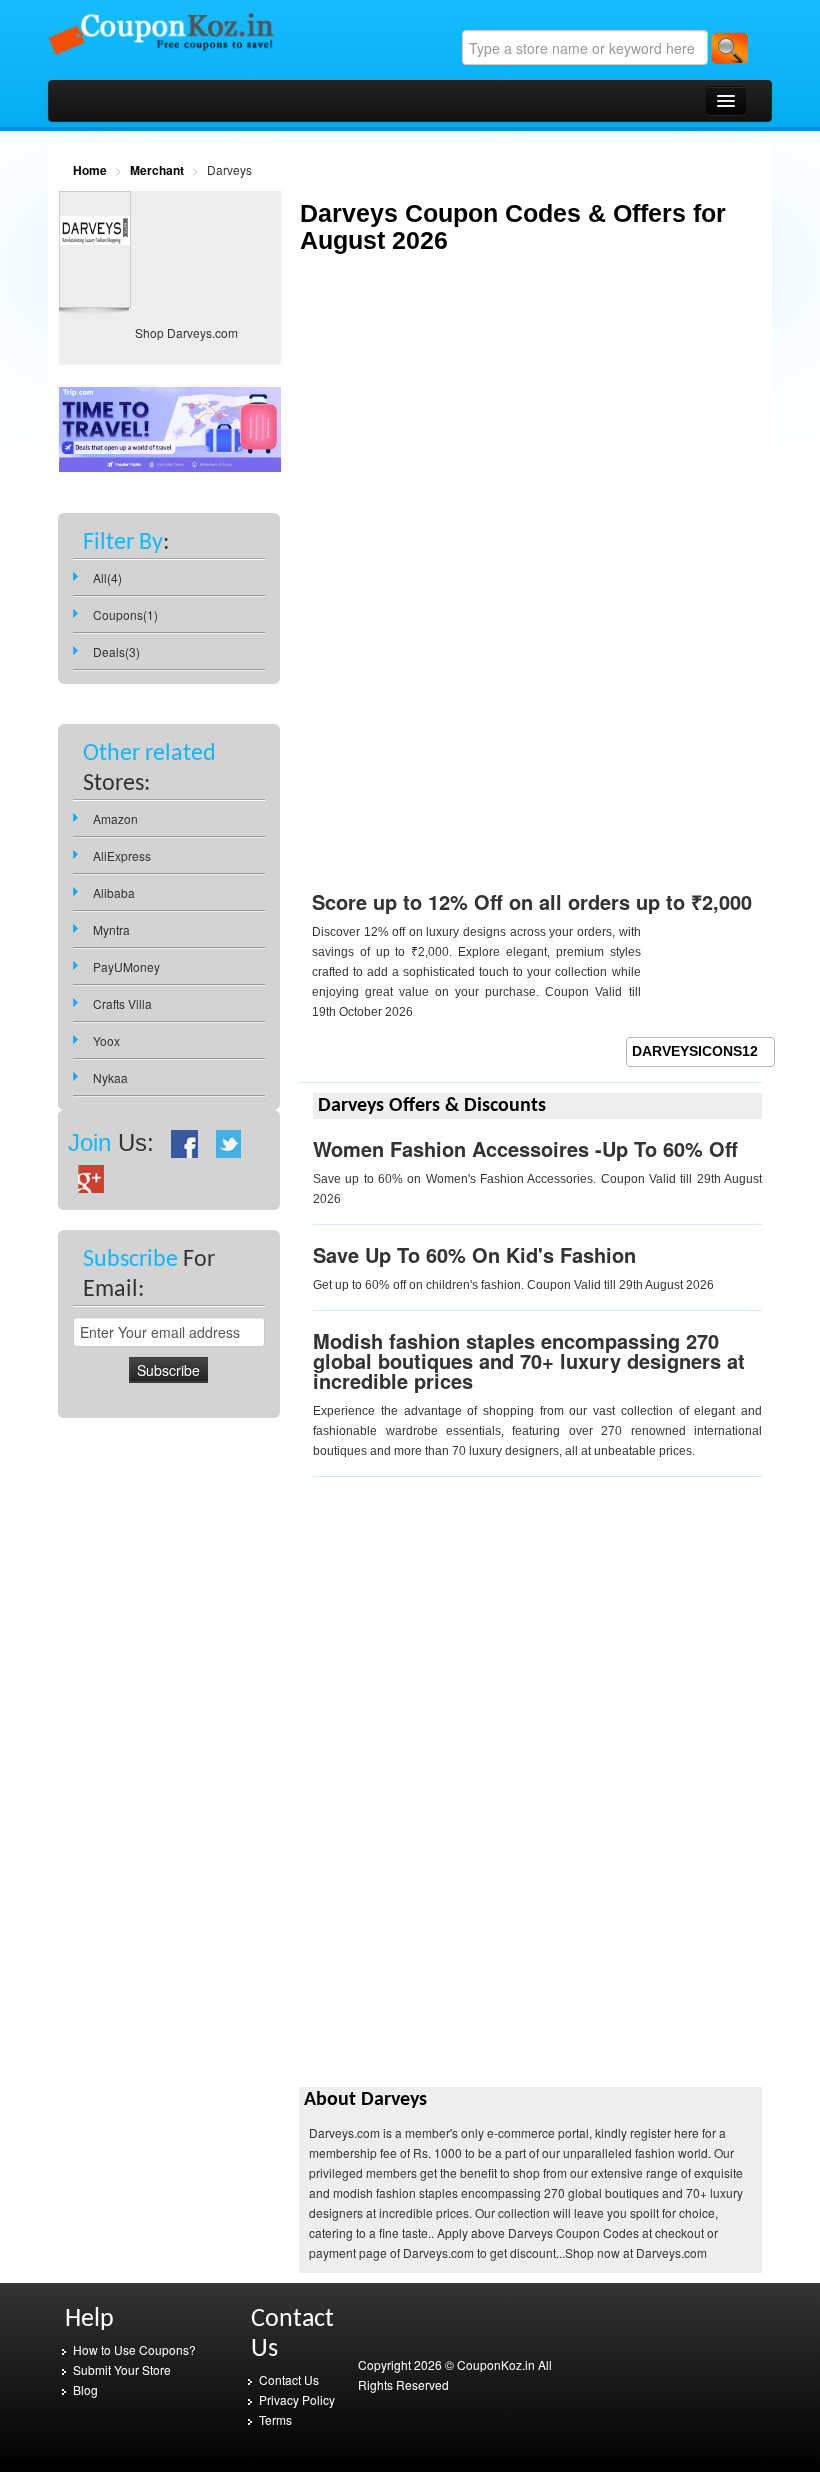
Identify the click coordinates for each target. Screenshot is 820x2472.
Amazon (115, 818)
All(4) (107, 577)
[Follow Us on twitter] (229, 1142)
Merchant (157, 170)
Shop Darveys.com (186, 332)
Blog (85, 2389)
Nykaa (110, 1077)
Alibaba (114, 892)
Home (90, 170)
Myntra (111, 929)
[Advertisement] (467, 444)
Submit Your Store (122, 2369)
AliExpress (122, 855)
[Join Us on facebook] (185, 1142)
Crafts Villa (122, 1003)
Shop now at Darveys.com (636, 2252)
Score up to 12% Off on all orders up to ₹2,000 (532, 901)
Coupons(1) (125, 614)
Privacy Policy (297, 2399)
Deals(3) (116, 651)
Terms (275, 2419)
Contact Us (289, 2379)
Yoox (106, 1040)
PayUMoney (126, 966)
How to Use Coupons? (134, 2349)
